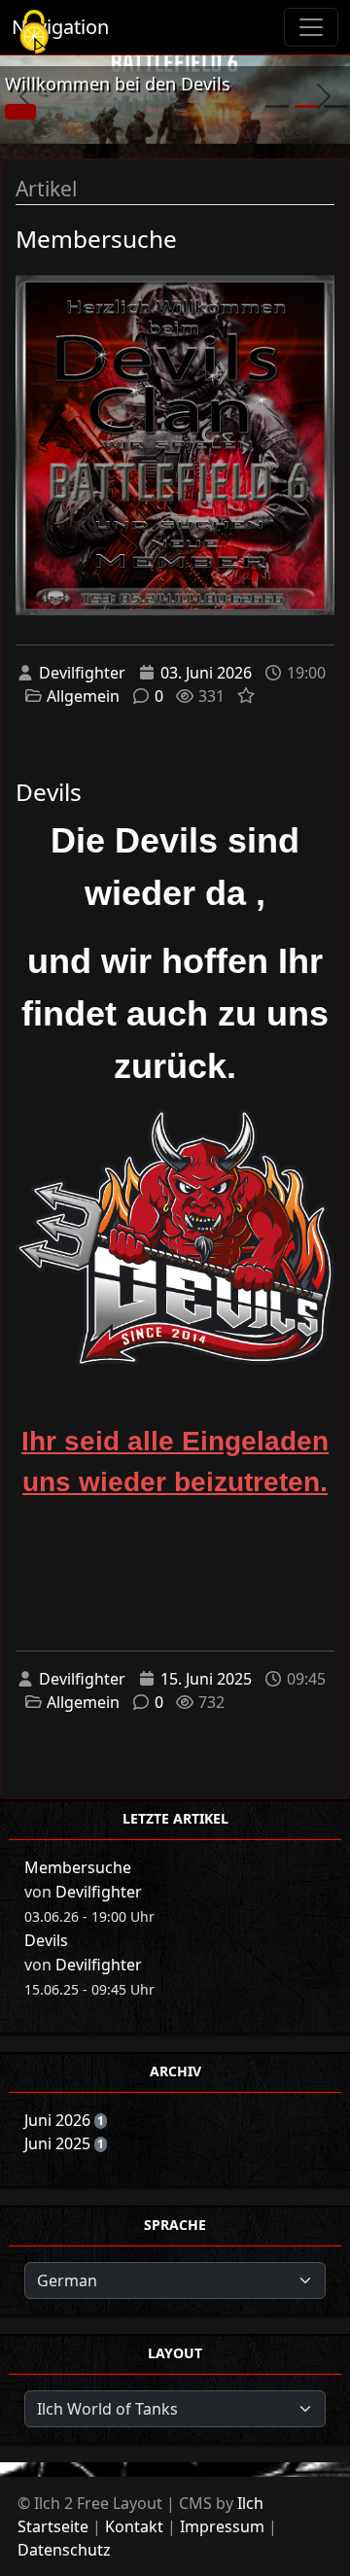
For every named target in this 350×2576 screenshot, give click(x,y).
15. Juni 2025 (206, 1679)
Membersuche (96, 239)
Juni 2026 (59, 2120)
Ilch (250, 2503)
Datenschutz (64, 2550)
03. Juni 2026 (206, 673)
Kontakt (134, 2526)
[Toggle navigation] (311, 27)
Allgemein (83, 696)
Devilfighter (82, 673)
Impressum (222, 2526)
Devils (49, 792)
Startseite (53, 2526)
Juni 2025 (59, 2143)
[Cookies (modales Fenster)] (34, 34)
